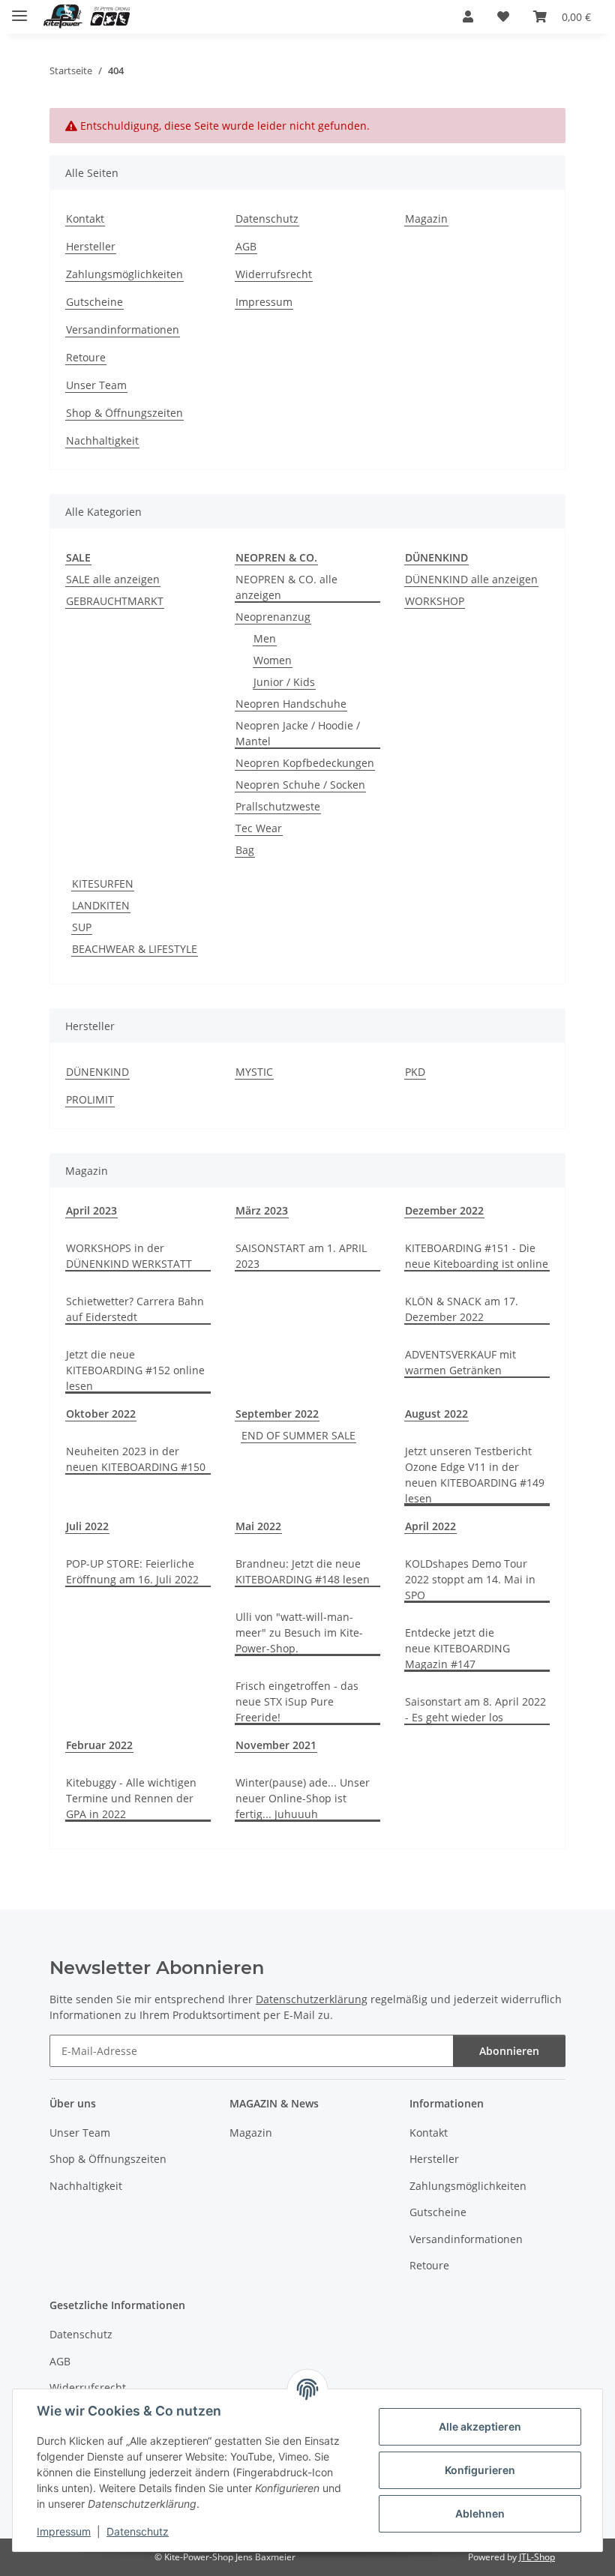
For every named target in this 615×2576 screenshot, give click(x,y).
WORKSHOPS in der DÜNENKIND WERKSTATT (129, 1256)
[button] (468, 16)
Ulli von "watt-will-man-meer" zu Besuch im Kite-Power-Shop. (299, 1632)
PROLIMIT (90, 1099)
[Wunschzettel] (503, 16)
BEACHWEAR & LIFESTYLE (135, 949)
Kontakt (85, 219)
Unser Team (96, 385)
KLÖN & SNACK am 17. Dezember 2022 (462, 1309)
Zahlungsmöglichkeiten (124, 274)
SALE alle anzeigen (113, 579)
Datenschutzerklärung (312, 1999)
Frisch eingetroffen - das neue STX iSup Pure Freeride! (297, 1701)
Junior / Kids (284, 682)
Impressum (64, 2531)
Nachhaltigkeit (102, 440)
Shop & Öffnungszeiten (124, 413)
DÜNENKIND (97, 1072)
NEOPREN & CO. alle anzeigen (286, 587)
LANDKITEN (101, 905)
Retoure (86, 357)
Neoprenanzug (273, 617)
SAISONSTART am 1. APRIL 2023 (301, 1256)
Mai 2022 (258, 1526)
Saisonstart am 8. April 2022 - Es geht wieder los (475, 1709)
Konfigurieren (480, 2470)
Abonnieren (509, 2051)
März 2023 (262, 1210)
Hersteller (91, 246)
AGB (246, 246)
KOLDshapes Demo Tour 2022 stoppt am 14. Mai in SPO (470, 1579)
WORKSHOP (435, 601)
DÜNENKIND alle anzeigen (471, 579)
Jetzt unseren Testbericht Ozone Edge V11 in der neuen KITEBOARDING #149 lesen (475, 1475)
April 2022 (430, 1526)
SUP (82, 927)
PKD (415, 1072)
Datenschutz (138, 2531)
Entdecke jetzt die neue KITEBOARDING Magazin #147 (457, 1648)
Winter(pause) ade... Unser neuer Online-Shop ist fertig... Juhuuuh (303, 1798)
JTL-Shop (537, 2557)
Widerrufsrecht (274, 274)
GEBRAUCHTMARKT (115, 601)
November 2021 (276, 1745)
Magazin (426, 219)
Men (265, 638)
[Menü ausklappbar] (19, 9)
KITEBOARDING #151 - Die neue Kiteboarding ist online (477, 1256)
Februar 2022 (99, 1745)
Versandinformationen (123, 329)
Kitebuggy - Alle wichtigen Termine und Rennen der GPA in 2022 (131, 1798)
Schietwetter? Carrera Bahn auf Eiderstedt (135, 1309)
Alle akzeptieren (480, 2426)
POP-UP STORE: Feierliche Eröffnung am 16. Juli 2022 (132, 1571)
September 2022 (277, 1414)
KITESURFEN (103, 884)
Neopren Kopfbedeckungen (305, 763)
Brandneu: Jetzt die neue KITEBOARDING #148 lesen (303, 1571)
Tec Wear (259, 828)
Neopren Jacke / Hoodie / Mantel (298, 733)
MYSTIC (254, 1072)
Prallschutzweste (278, 806)
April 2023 (91, 1210)
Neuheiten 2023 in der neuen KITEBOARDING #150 (136, 1459)
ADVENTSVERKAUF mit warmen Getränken (460, 1362)
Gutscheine (94, 302)
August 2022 (436, 1414)
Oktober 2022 (101, 1414)
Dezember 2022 (444, 1210)
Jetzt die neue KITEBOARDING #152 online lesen (135, 1370)
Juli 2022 (87, 1526)
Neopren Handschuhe (291, 704)
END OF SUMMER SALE (298, 1435)
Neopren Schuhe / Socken (300, 785)
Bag (245, 850)
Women (273, 660)
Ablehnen (480, 2513)
